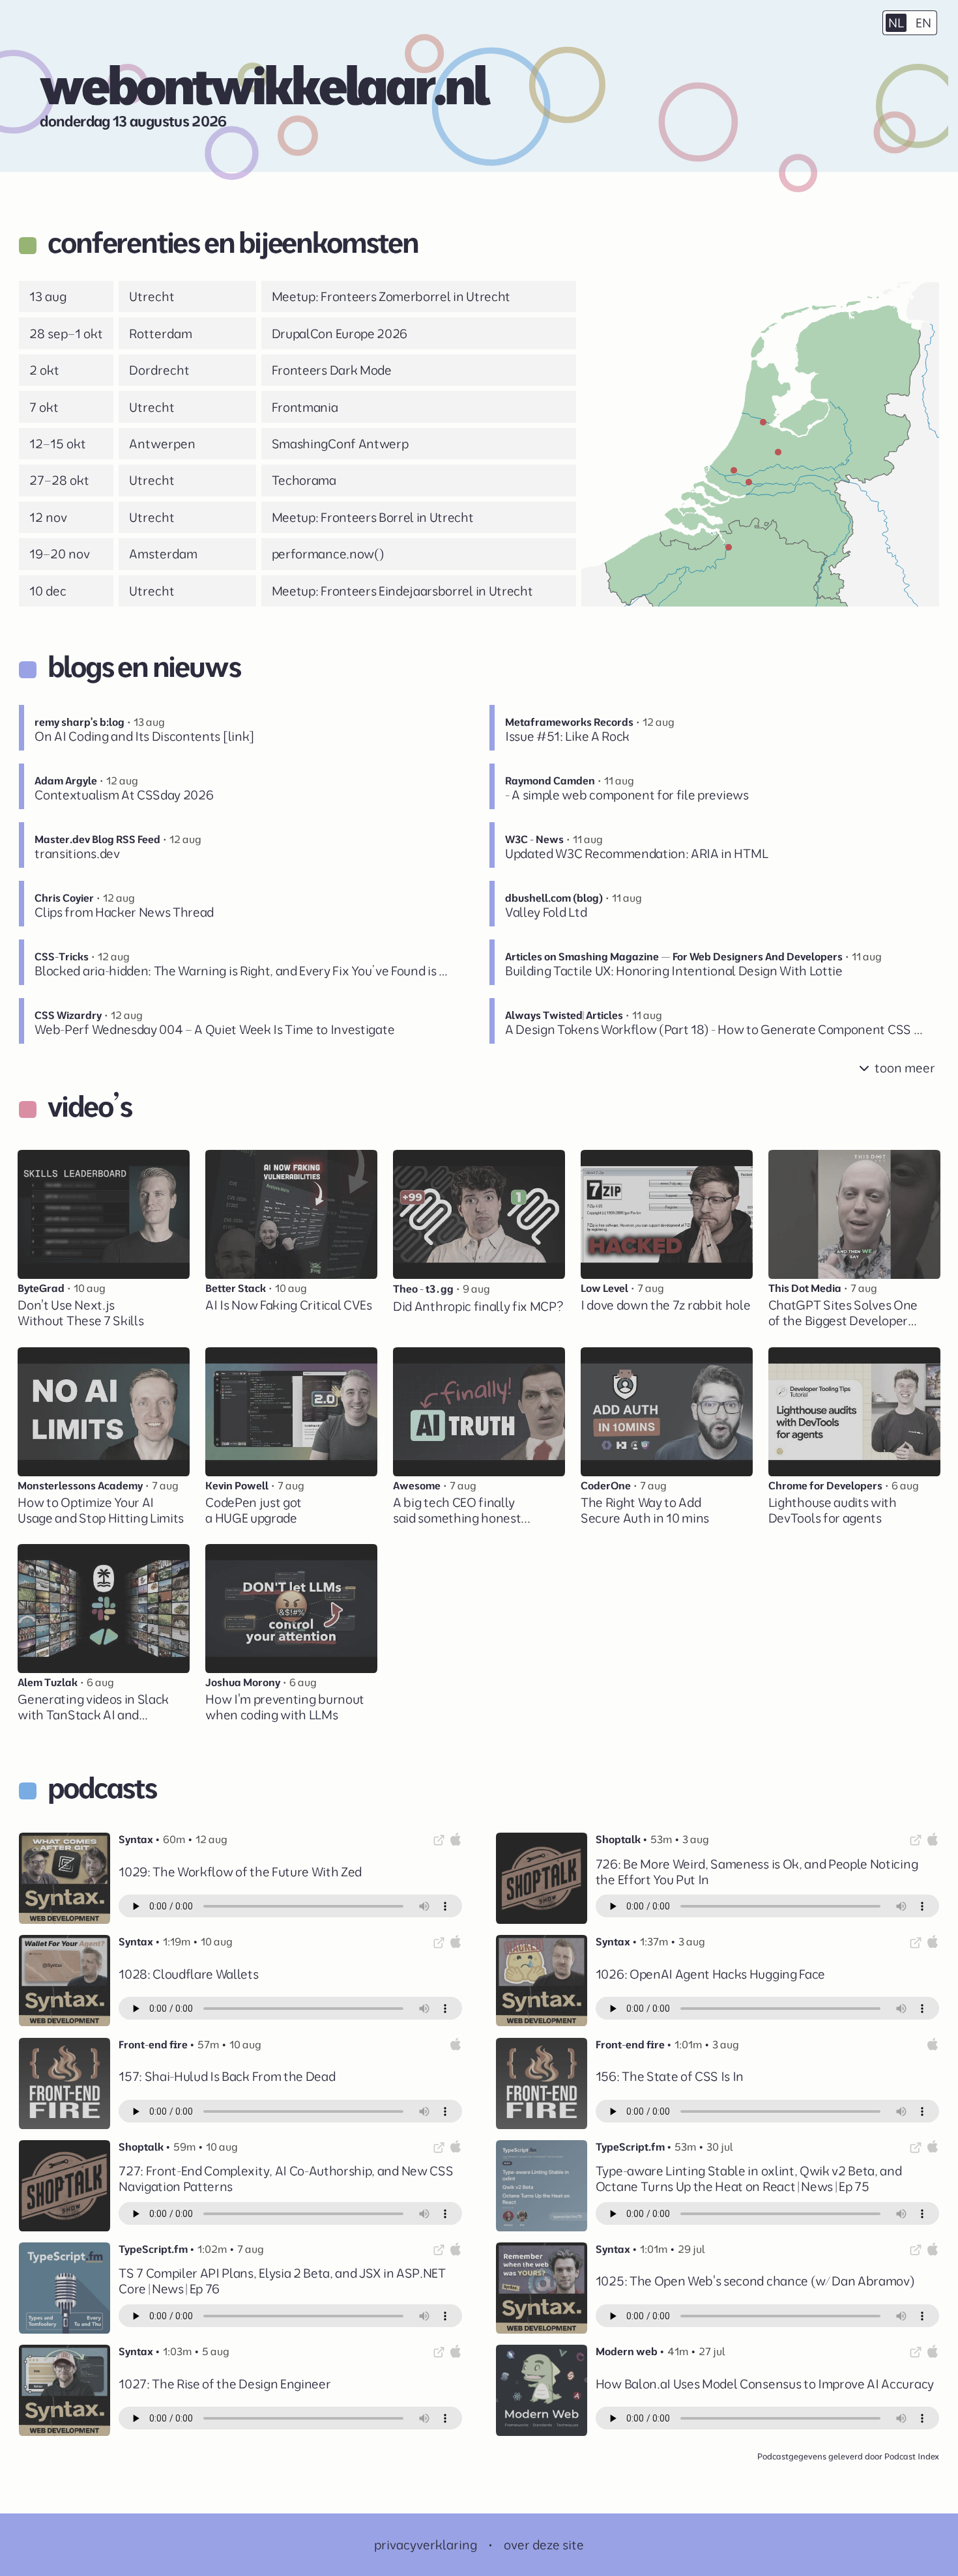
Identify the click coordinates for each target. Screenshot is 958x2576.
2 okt (44, 370)
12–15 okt (58, 444)
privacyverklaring (426, 2545)
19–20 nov (60, 554)
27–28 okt (59, 480)
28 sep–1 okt (66, 334)
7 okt (44, 407)
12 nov (48, 517)
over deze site (544, 2545)
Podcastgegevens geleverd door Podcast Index (848, 2456)
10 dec (48, 591)
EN (923, 23)
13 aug (48, 296)
